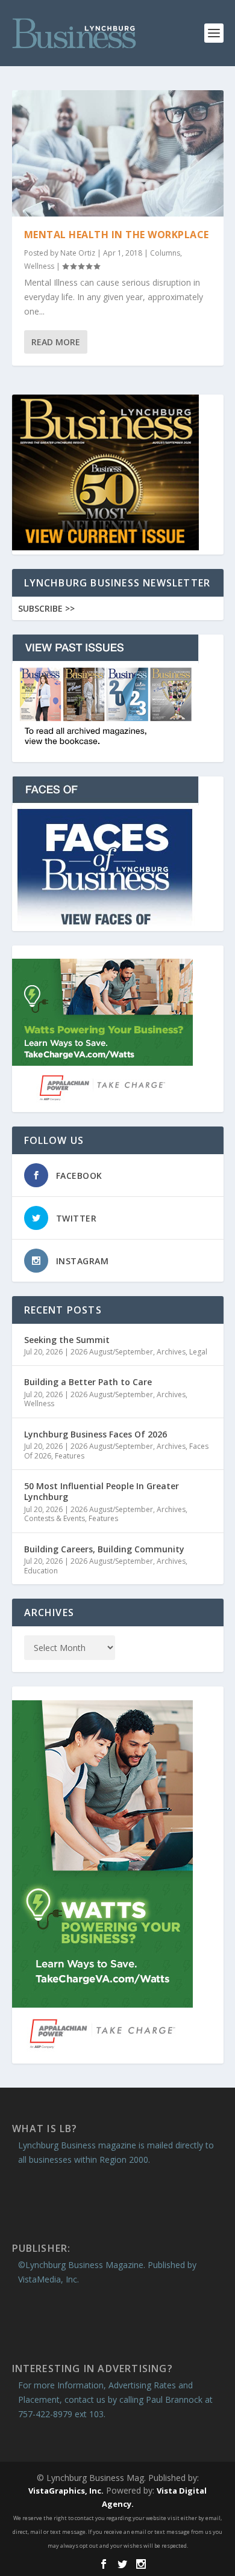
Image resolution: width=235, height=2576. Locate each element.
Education (41, 1571)
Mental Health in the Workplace (117, 235)
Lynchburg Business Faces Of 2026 (96, 1434)
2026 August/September (112, 1352)
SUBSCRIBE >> (46, 608)
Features (70, 1456)
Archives (171, 1352)
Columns (165, 253)
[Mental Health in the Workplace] (118, 153)
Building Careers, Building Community (104, 1549)
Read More (56, 342)
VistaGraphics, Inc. (66, 2491)
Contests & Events (55, 1518)
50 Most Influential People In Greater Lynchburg (102, 1491)
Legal (198, 1352)
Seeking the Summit (67, 1340)
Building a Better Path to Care (88, 1382)
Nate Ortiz (78, 253)
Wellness (39, 266)
